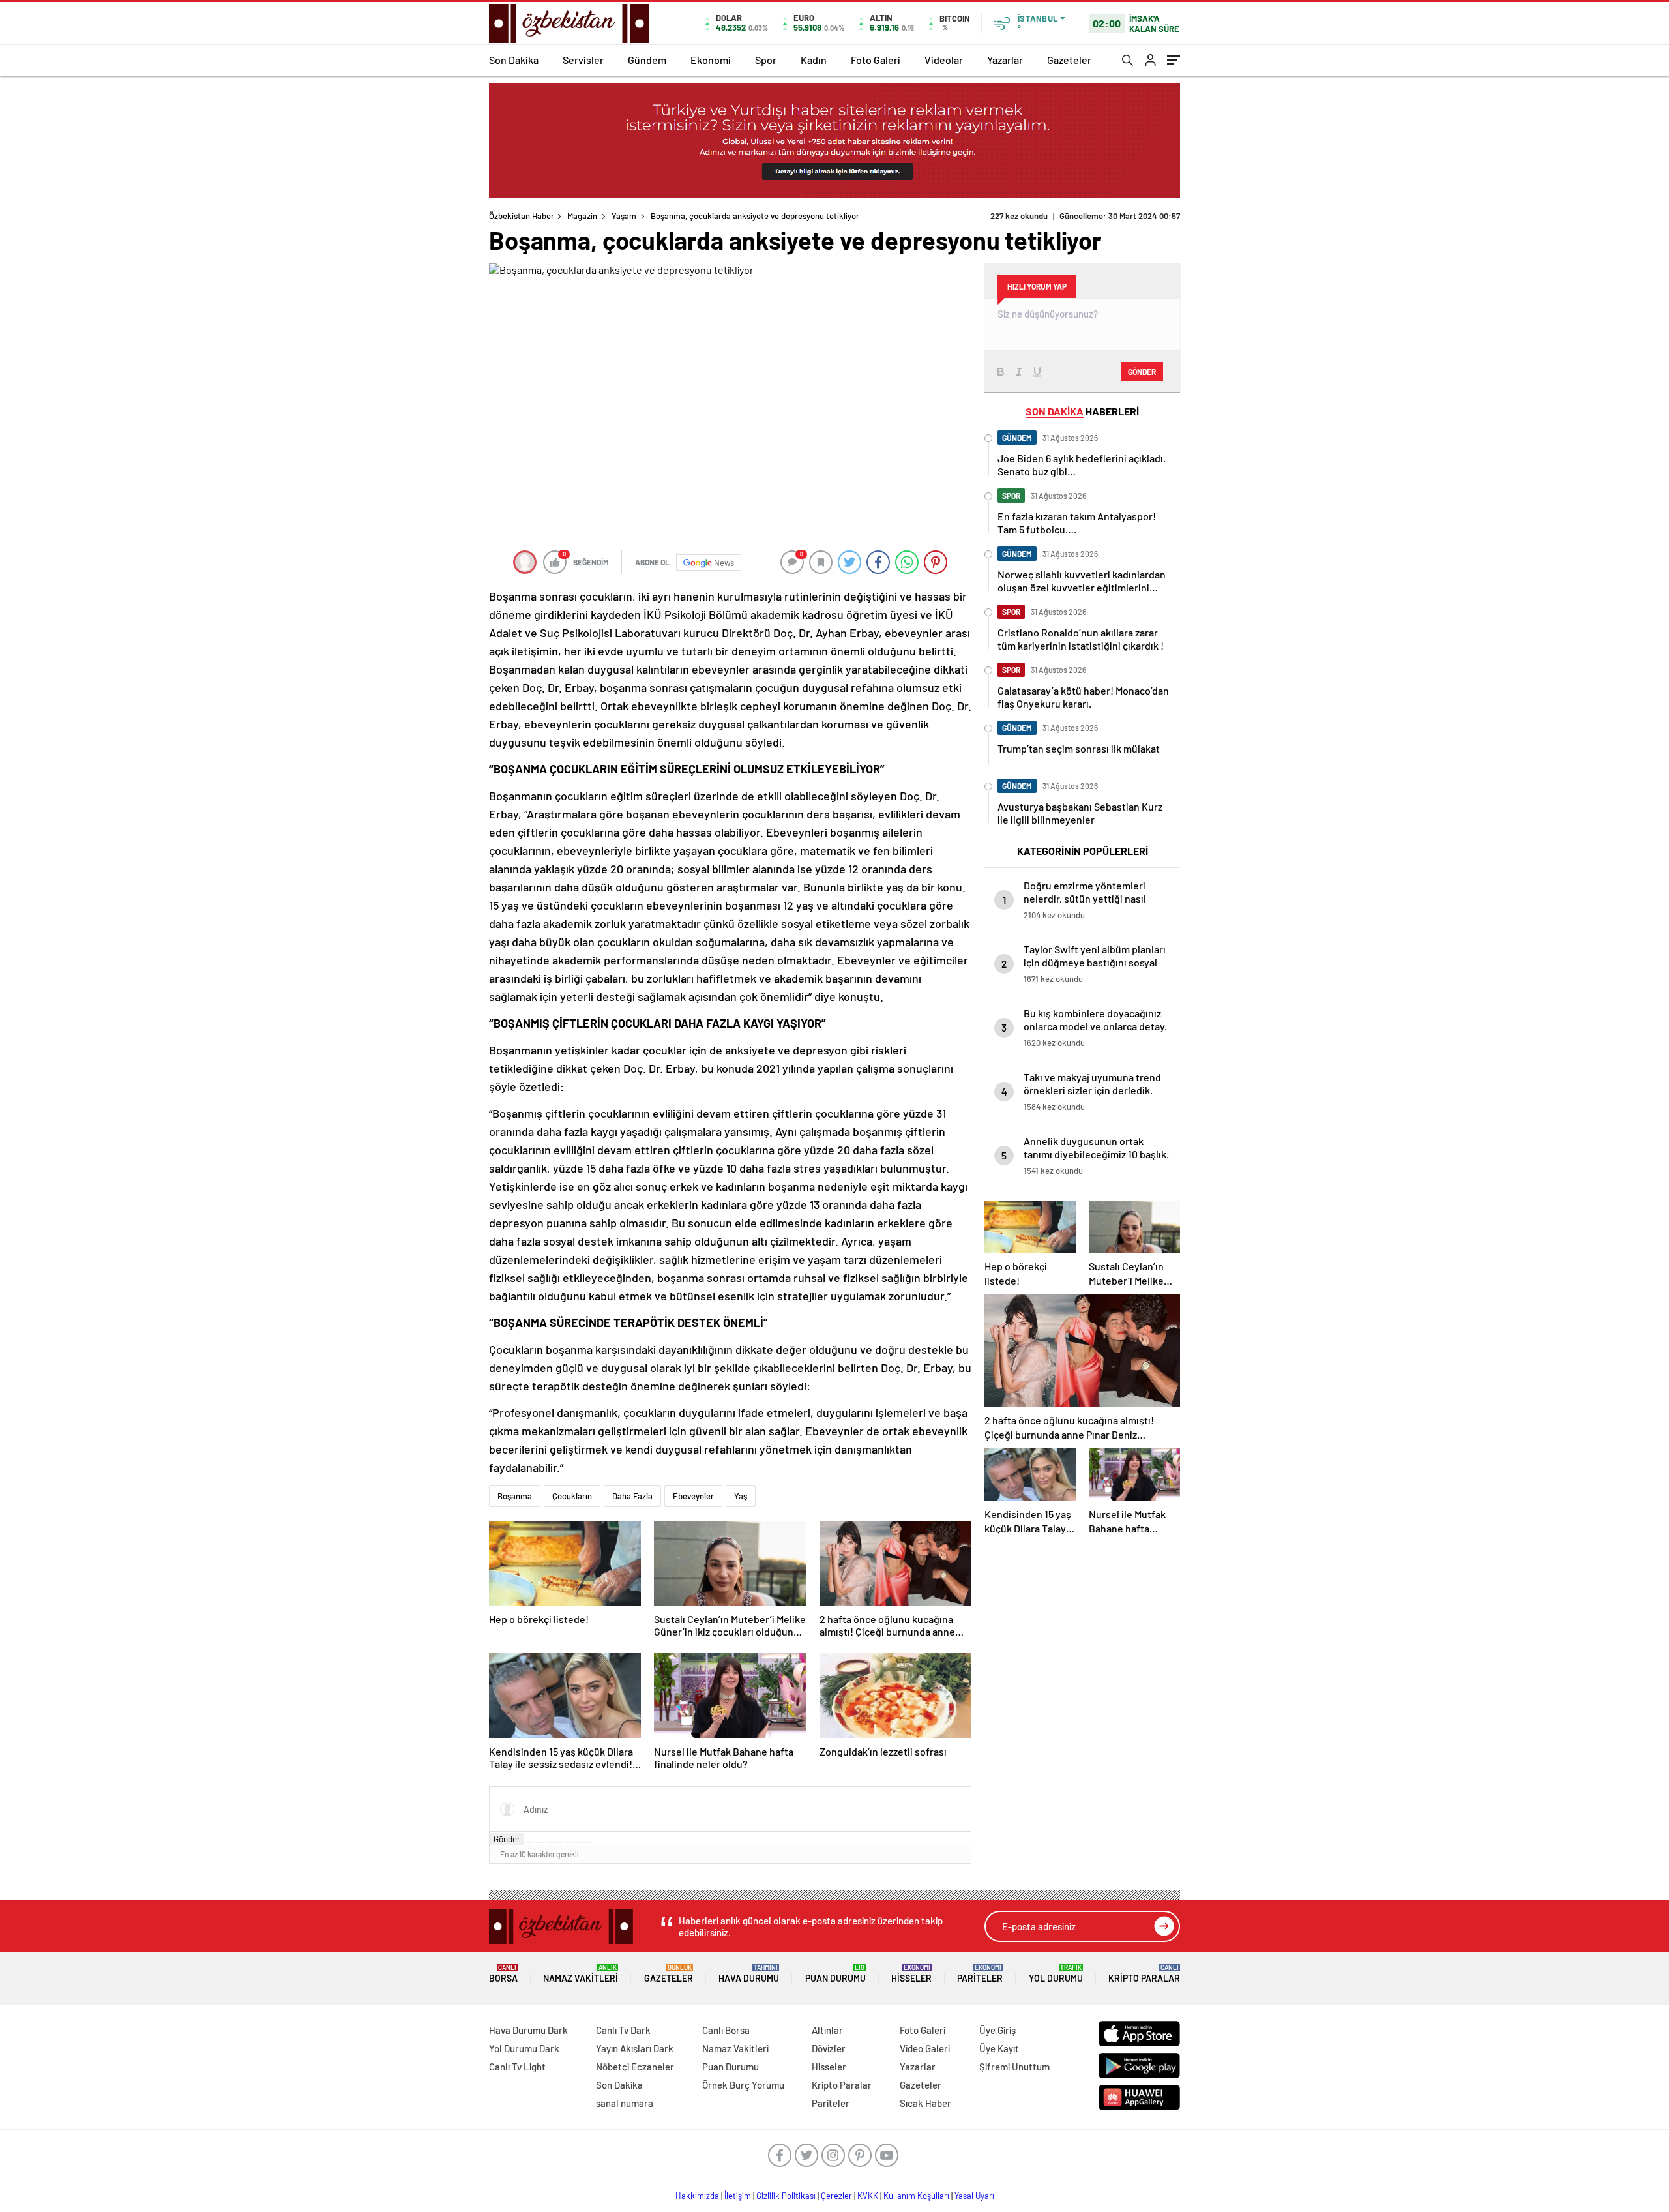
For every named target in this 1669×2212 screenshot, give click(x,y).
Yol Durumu (1056, 1974)
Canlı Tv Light (517, 2067)
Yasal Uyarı (974, 2196)
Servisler (583, 60)
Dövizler (829, 2048)
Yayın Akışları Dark (635, 2048)
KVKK (868, 2196)
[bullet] (569, 1842)
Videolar (944, 60)
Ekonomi (711, 60)
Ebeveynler (693, 1496)
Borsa (503, 1974)
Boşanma (515, 1496)
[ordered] (559, 1842)
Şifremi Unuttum (1014, 2067)
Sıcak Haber (925, 2103)
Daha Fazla (632, 1496)
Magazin (582, 216)
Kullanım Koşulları (916, 2196)
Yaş (741, 1496)
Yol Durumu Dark (524, 2048)
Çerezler (836, 2196)
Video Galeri (925, 2048)
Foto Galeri (876, 60)
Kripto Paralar (1144, 1974)
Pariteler (980, 1974)
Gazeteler (1069, 60)
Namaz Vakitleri (581, 1974)
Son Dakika (514, 60)
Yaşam (624, 216)
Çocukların (572, 1496)
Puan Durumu (835, 1974)
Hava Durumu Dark (528, 2030)
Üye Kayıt (999, 2048)
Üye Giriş (997, 2030)
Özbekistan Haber (522, 216)
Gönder (507, 1839)
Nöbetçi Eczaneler (635, 2067)
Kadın (814, 60)
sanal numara (625, 2103)
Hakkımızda (697, 2196)
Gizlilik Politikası (786, 2196)
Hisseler (911, 1974)
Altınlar (827, 2030)
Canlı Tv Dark (623, 2030)
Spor (766, 60)
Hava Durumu (749, 1974)
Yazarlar (1005, 60)
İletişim (738, 2196)
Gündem (647, 60)
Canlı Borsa (726, 2030)
